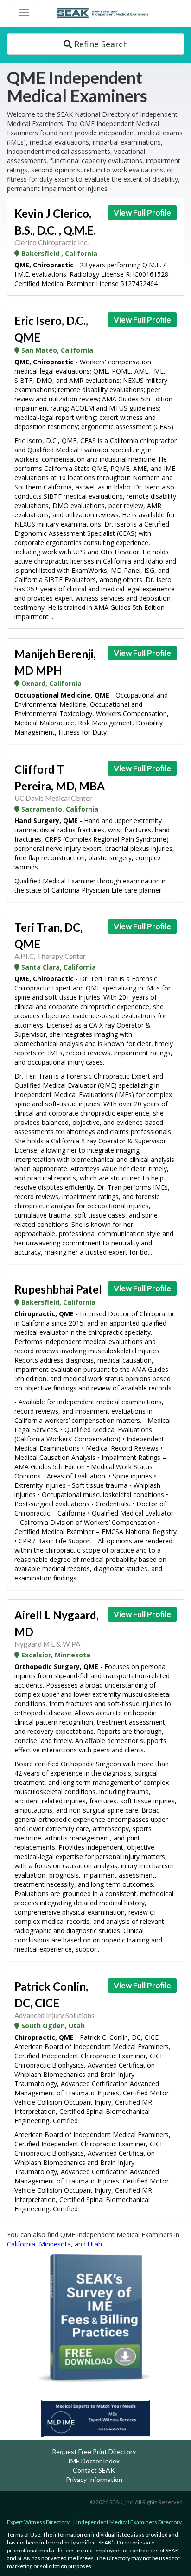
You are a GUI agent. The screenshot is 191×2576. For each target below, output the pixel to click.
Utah (95, 2244)
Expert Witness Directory (38, 2522)
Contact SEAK (94, 2470)
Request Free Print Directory (94, 2452)
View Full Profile (142, 213)
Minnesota (55, 2244)
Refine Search (100, 44)
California (21, 2244)
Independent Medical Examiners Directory (129, 2522)
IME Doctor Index (94, 2461)
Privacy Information (94, 2479)
